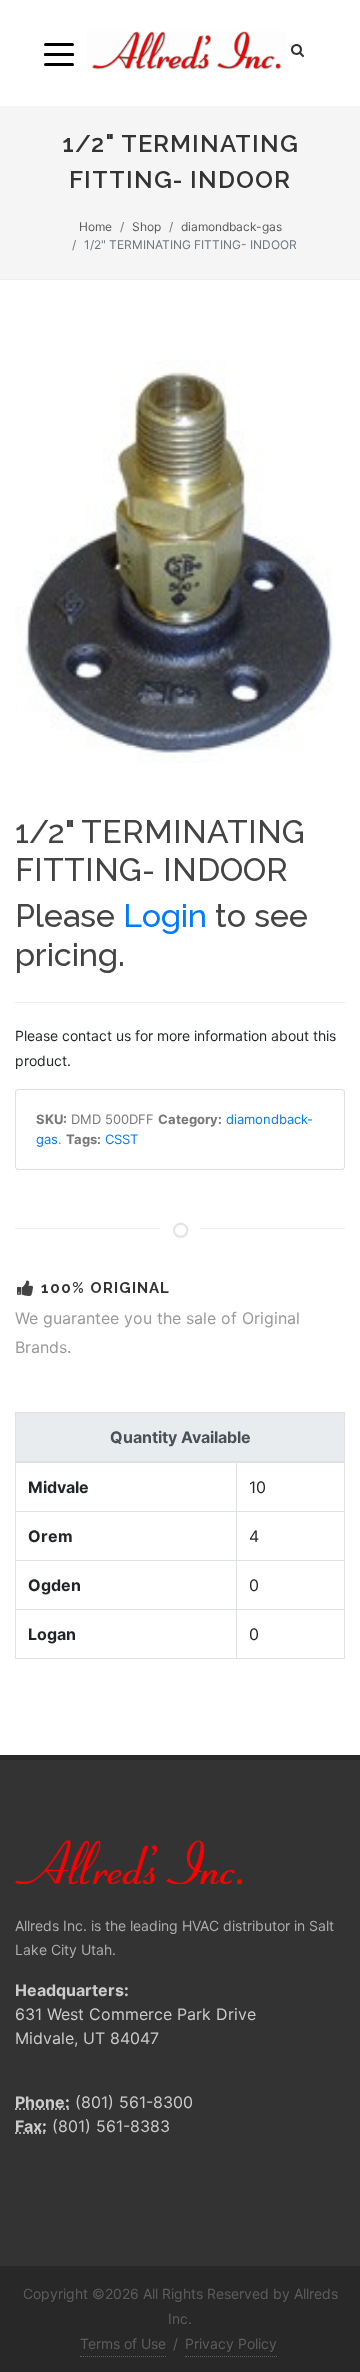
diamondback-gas (231, 226)
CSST (121, 1139)
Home (95, 226)
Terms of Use (123, 2343)
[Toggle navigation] (59, 53)
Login (165, 915)
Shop (146, 226)
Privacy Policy (231, 2343)
